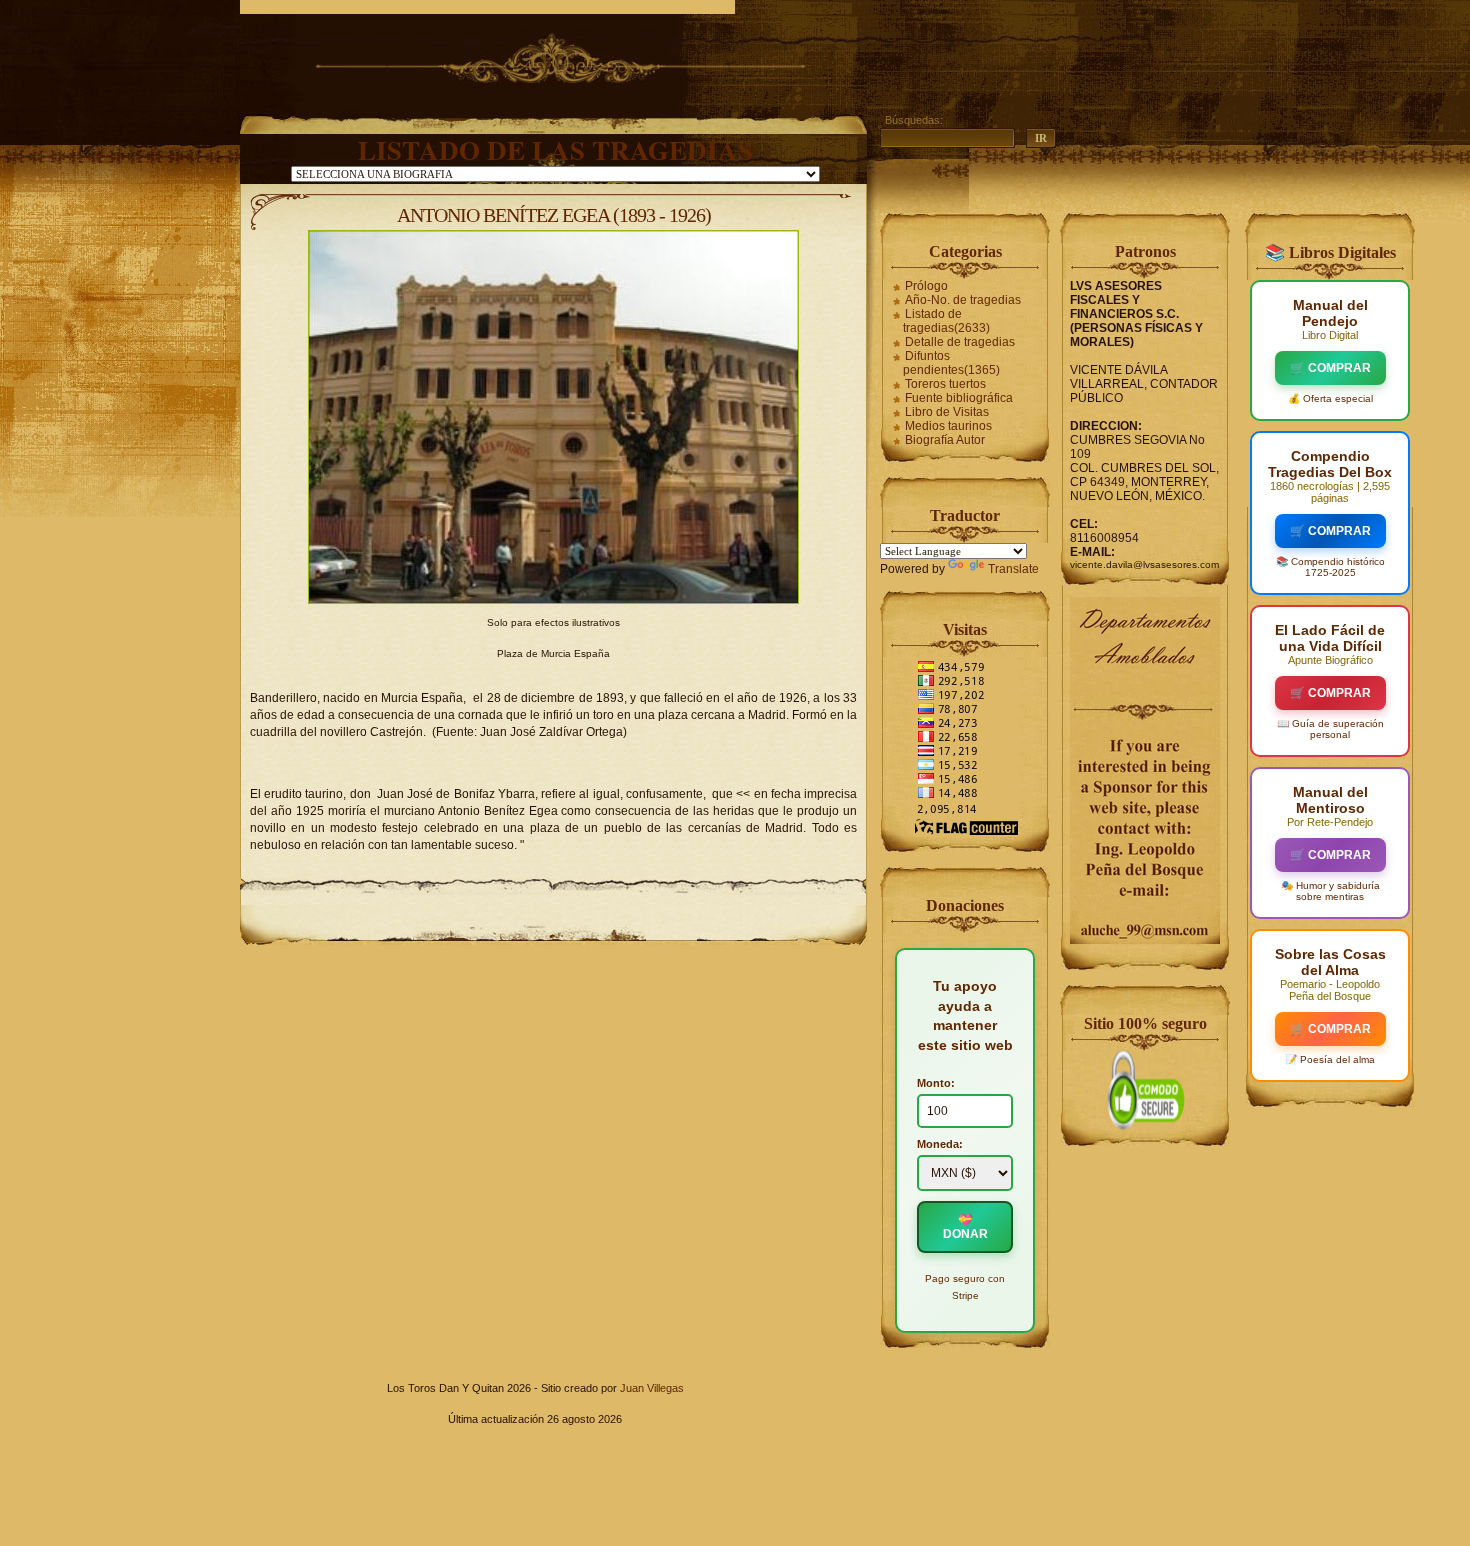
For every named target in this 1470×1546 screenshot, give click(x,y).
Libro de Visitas (947, 412)
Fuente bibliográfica (959, 398)
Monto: (936, 1083)
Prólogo (926, 286)
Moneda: (940, 1144)
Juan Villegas (652, 1388)
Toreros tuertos (945, 384)
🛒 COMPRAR (1330, 368)
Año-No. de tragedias (963, 300)
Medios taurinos (948, 426)
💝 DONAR (965, 1227)
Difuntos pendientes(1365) (951, 363)
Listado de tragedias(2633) (946, 321)
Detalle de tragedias (960, 342)
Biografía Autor (945, 440)
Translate (1013, 569)
